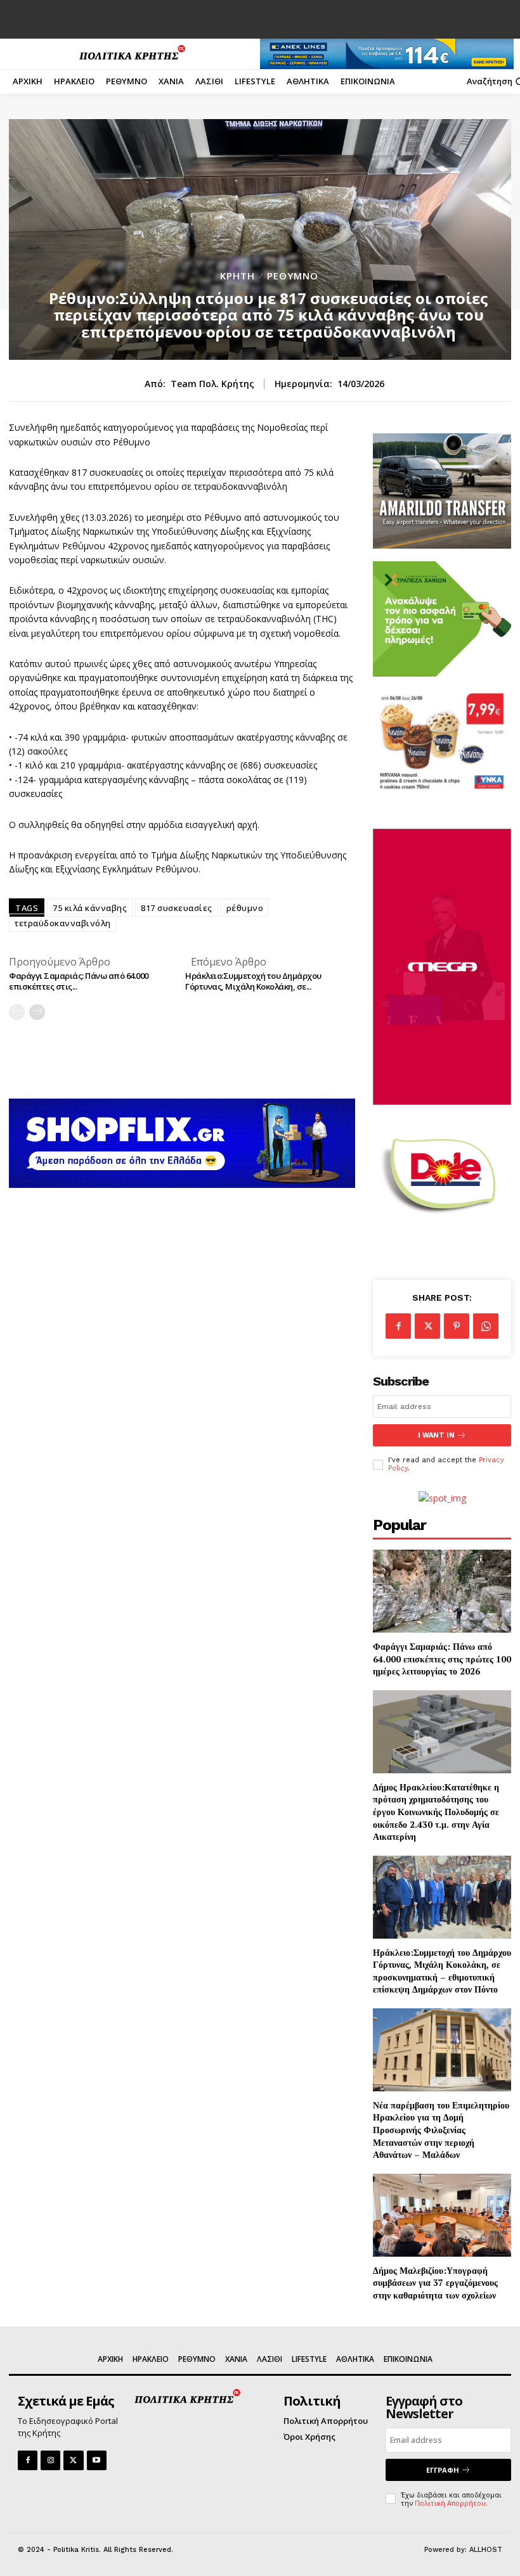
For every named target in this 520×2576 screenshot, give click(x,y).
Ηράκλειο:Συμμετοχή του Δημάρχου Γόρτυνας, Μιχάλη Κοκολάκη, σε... (253, 981)
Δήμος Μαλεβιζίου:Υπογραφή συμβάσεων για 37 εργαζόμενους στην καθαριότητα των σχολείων (435, 2283)
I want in (436, 1435)
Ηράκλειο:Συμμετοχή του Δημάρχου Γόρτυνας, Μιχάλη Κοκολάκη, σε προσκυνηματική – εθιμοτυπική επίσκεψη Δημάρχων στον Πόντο (442, 1971)
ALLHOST (486, 2550)
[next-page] (37, 1012)
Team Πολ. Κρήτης (212, 384)
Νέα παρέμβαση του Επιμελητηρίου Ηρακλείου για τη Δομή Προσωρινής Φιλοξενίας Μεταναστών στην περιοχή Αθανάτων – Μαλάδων (441, 2130)
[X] (427, 1326)
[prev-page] (17, 1012)
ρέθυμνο (245, 908)
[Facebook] (398, 1326)
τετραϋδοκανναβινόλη (63, 923)
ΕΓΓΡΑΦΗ (443, 2470)
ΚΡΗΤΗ (237, 276)
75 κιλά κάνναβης (90, 908)
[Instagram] (50, 2460)
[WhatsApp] (486, 1326)
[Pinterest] (457, 1326)
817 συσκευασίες (177, 908)
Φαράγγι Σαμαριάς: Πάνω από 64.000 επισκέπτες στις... (79, 981)
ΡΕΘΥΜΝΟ (293, 276)
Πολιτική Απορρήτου (450, 2503)
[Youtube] (97, 2460)
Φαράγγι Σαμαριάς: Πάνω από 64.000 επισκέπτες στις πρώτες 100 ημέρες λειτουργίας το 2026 (442, 1659)
